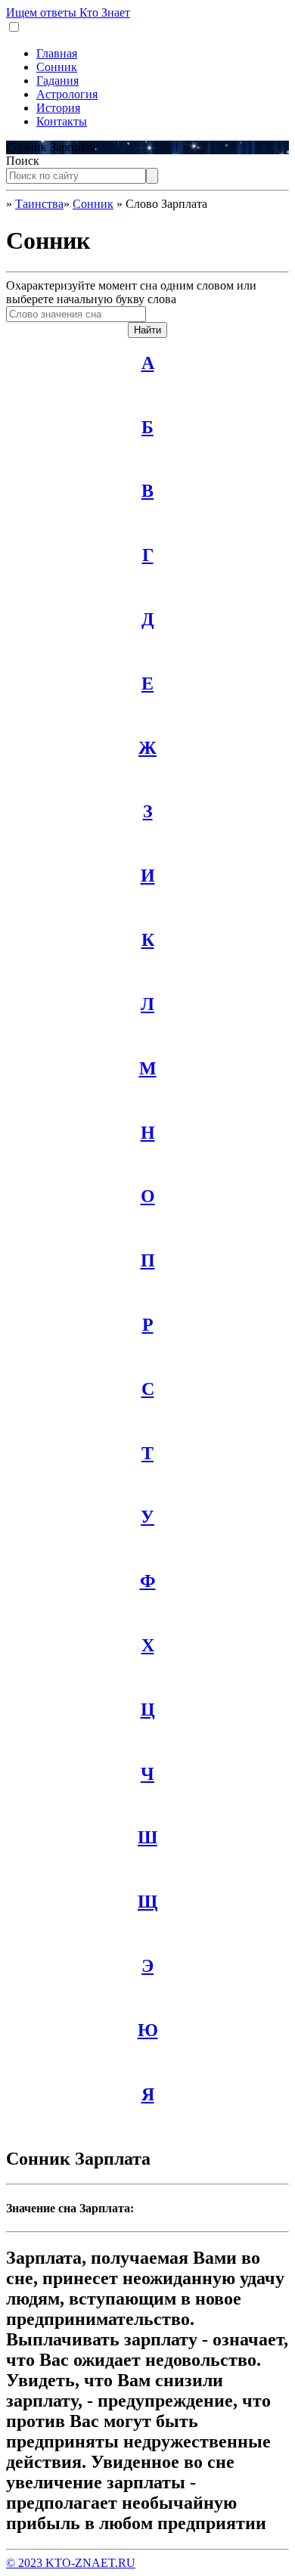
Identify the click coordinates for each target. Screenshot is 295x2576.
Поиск (23, 161)
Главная (57, 53)
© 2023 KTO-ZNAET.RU (71, 2563)
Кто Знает (68, 12)
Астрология (67, 94)
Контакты (62, 121)
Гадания (57, 81)
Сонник (57, 67)
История (58, 108)
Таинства (39, 204)
